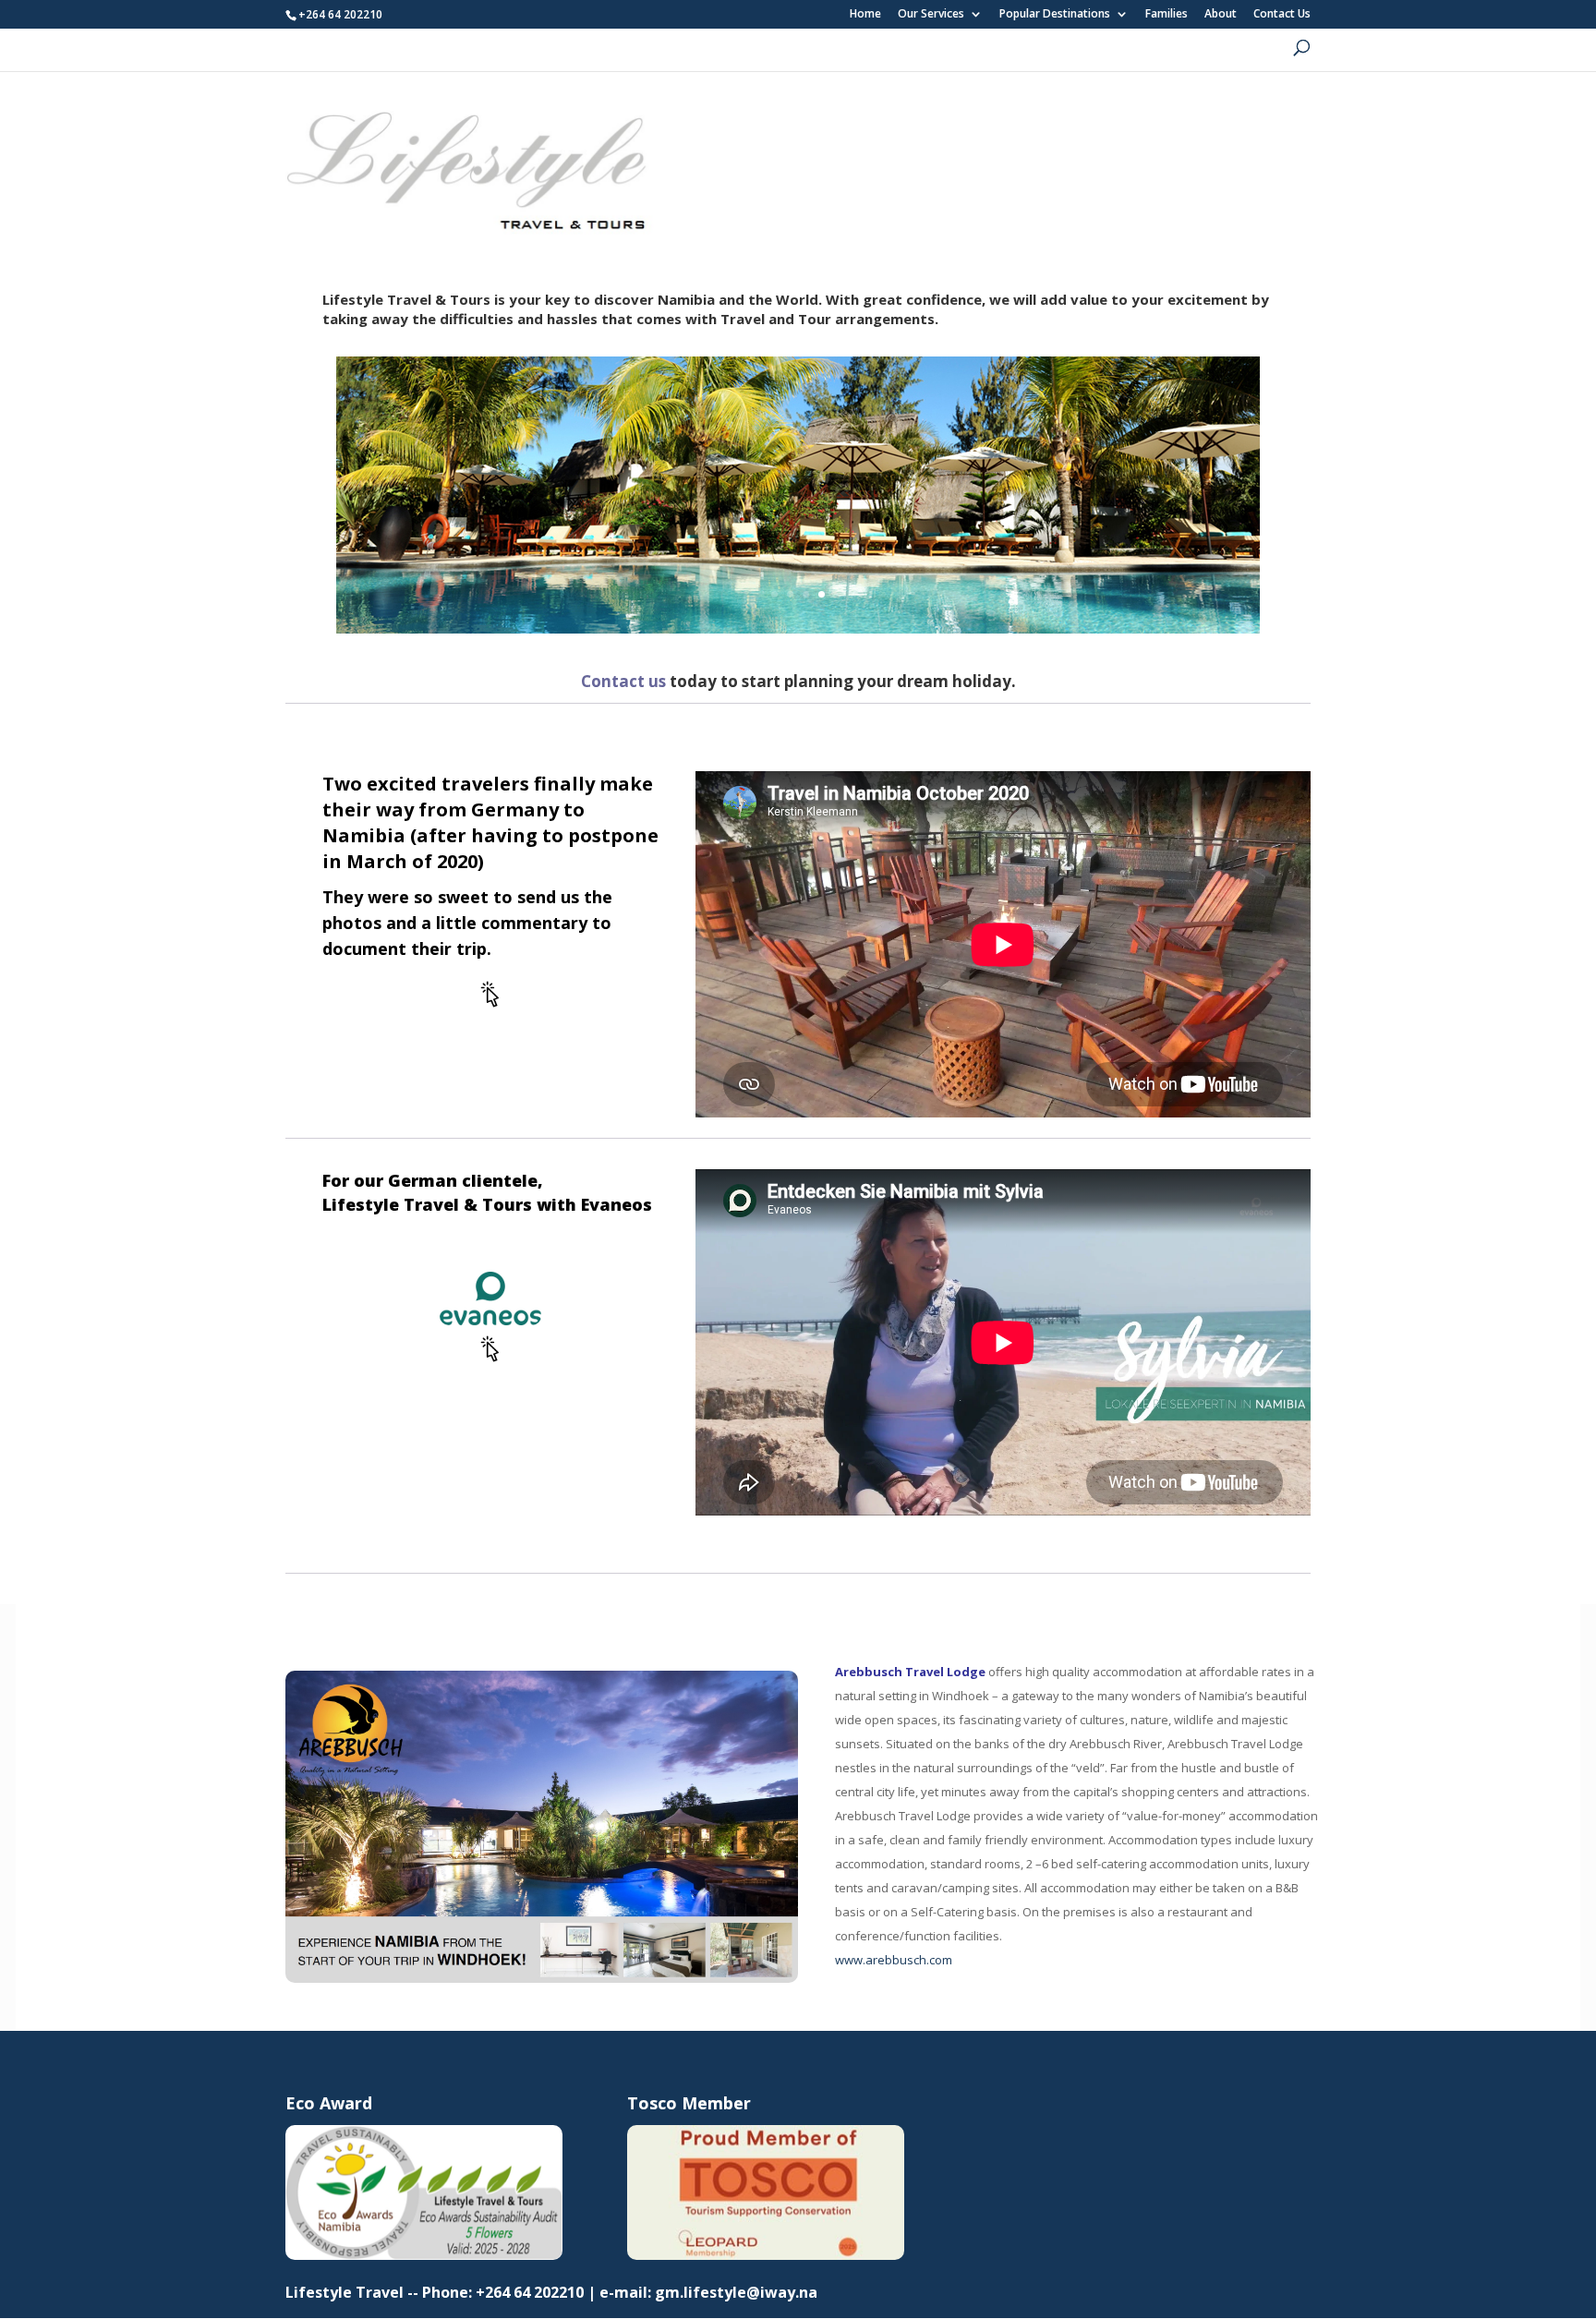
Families (1167, 15)
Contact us (623, 681)
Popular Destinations (1055, 15)
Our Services (931, 15)
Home (865, 15)
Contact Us (1282, 15)
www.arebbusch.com (894, 1960)
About (1221, 15)
